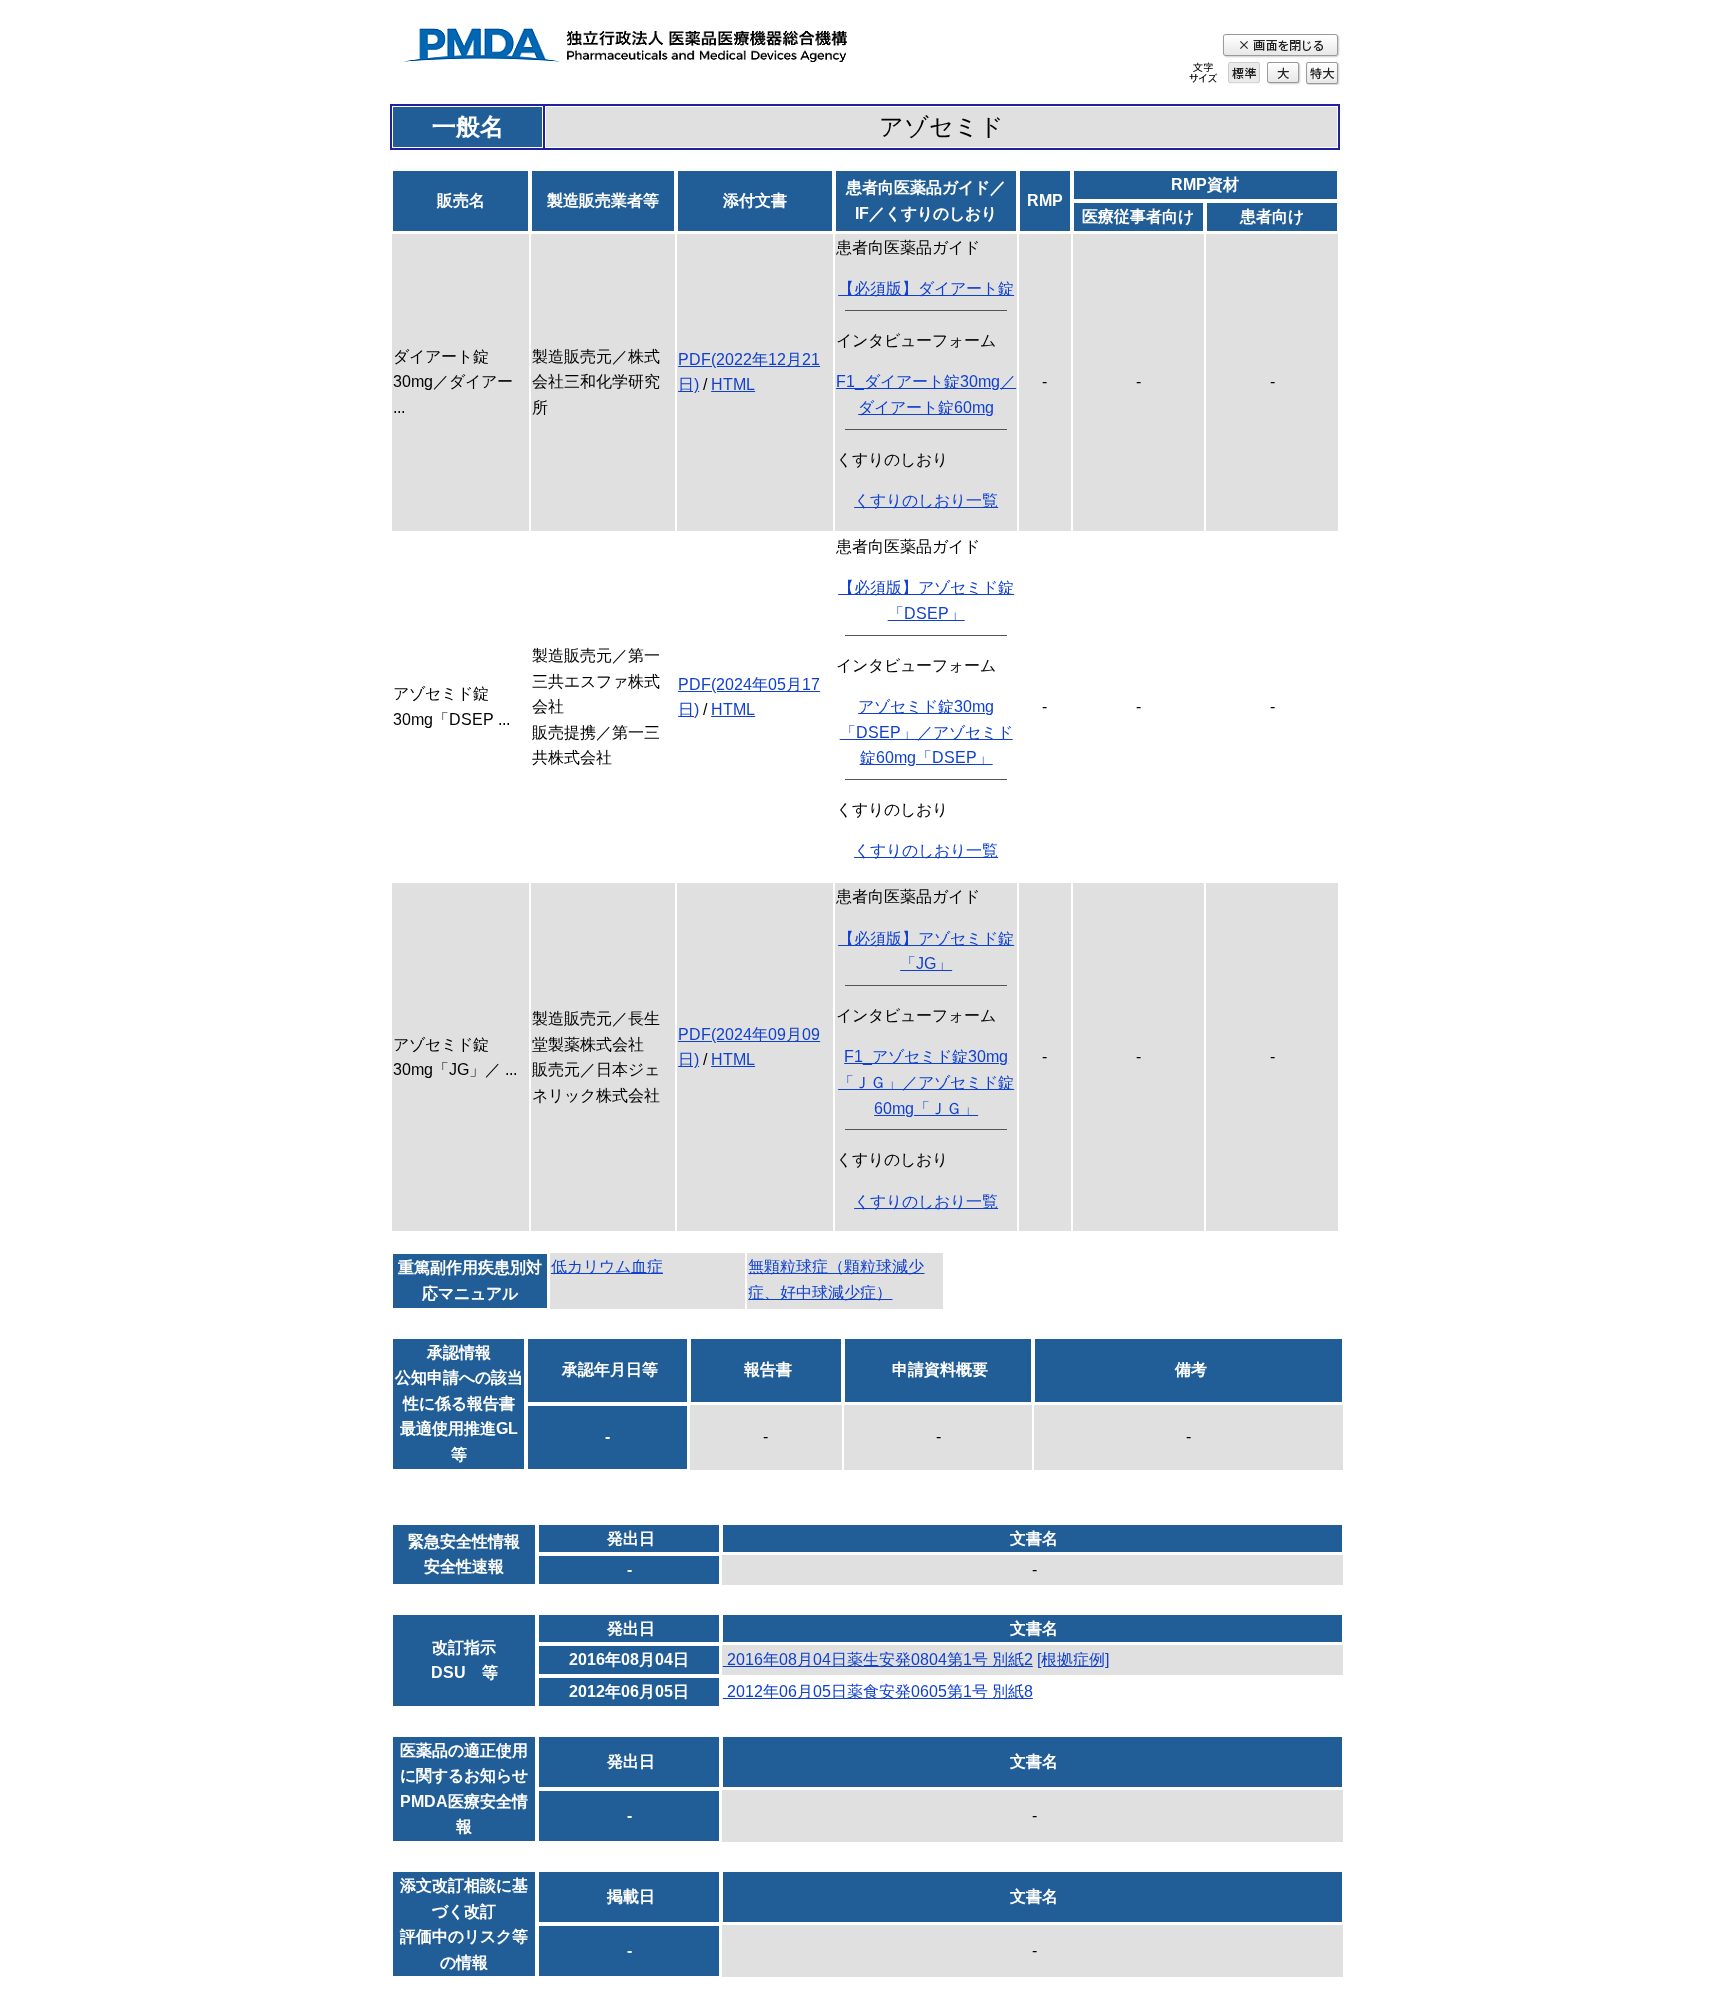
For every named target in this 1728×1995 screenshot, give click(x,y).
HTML (733, 384)
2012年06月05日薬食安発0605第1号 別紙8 (878, 1691)
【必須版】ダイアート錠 (926, 288)
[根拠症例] (1073, 1659)
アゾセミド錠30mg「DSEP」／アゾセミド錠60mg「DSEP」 (926, 732)
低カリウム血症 (607, 1266)
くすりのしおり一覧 (926, 500)
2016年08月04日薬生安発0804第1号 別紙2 (878, 1659)
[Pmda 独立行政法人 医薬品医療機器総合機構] (625, 48)
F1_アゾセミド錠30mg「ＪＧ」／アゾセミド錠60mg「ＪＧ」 (926, 1082)
